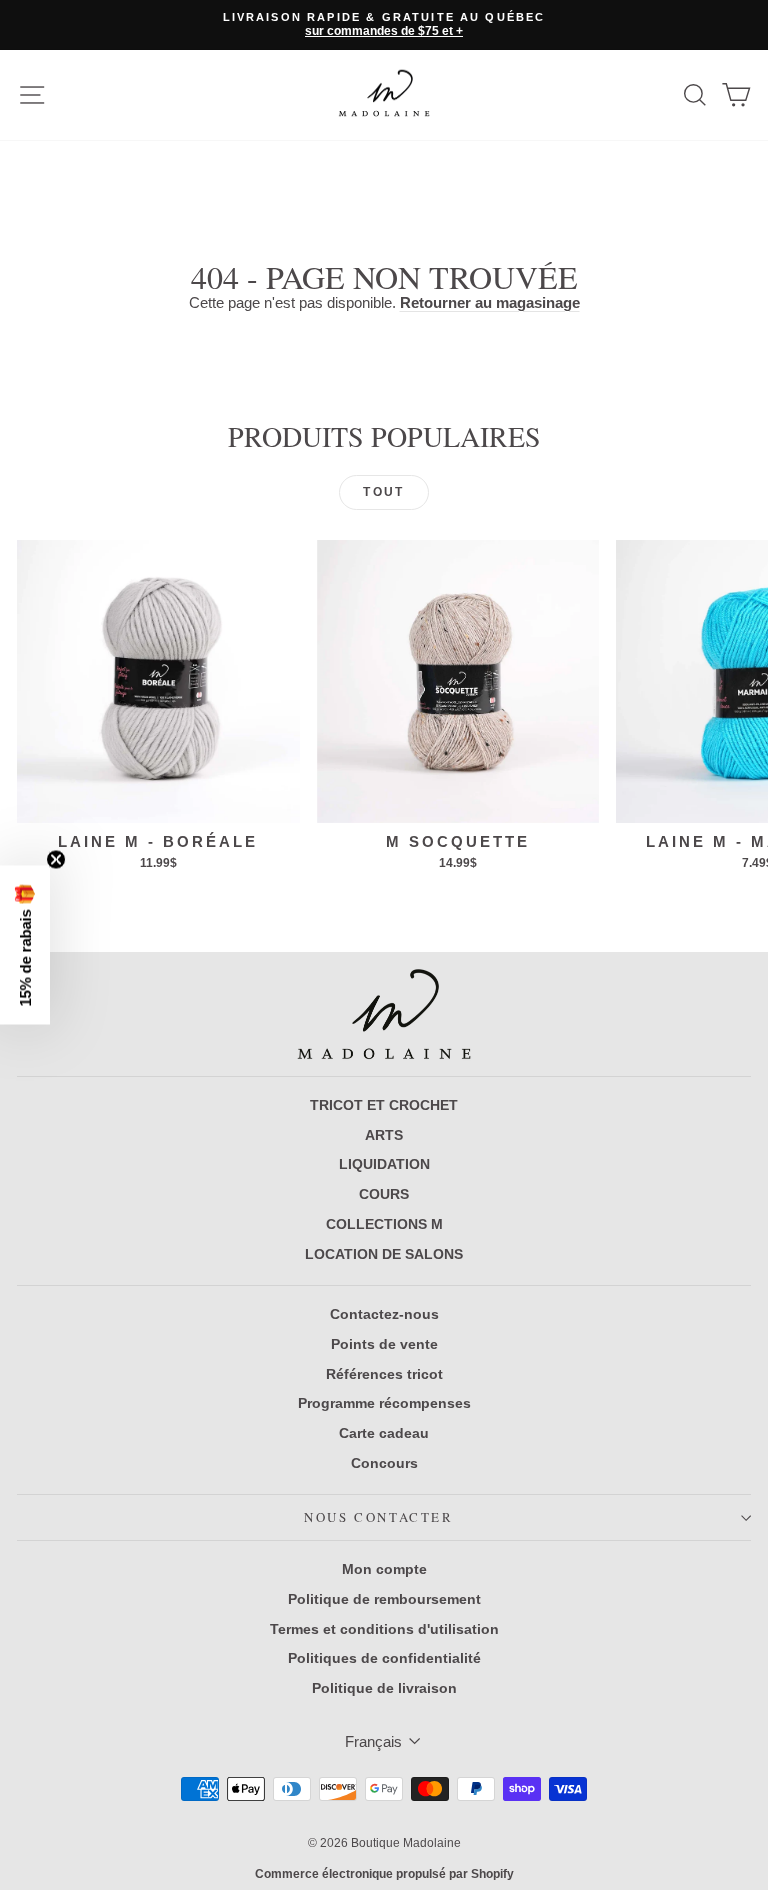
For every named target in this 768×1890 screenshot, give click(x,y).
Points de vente (384, 1344)
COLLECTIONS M (384, 1224)
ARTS (384, 1135)
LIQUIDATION (384, 1164)
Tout (384, 492)
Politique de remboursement (384, 1599)
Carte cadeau (384, 1433)
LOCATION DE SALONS (384, 1254)
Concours (384, 1463)
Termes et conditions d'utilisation (384, 1629)
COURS (384, 1194)
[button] (25, 945)
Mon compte (384, 1569)
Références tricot (384, 1374)
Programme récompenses (384, 1403)
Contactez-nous (384, 1314)
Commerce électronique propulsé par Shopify (384, 1874)
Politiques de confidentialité (384, 1658)
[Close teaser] (56, 860)
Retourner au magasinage (490, 302)
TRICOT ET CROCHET (384, 1105)
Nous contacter (378, 1517)
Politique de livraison (384, 1688)
